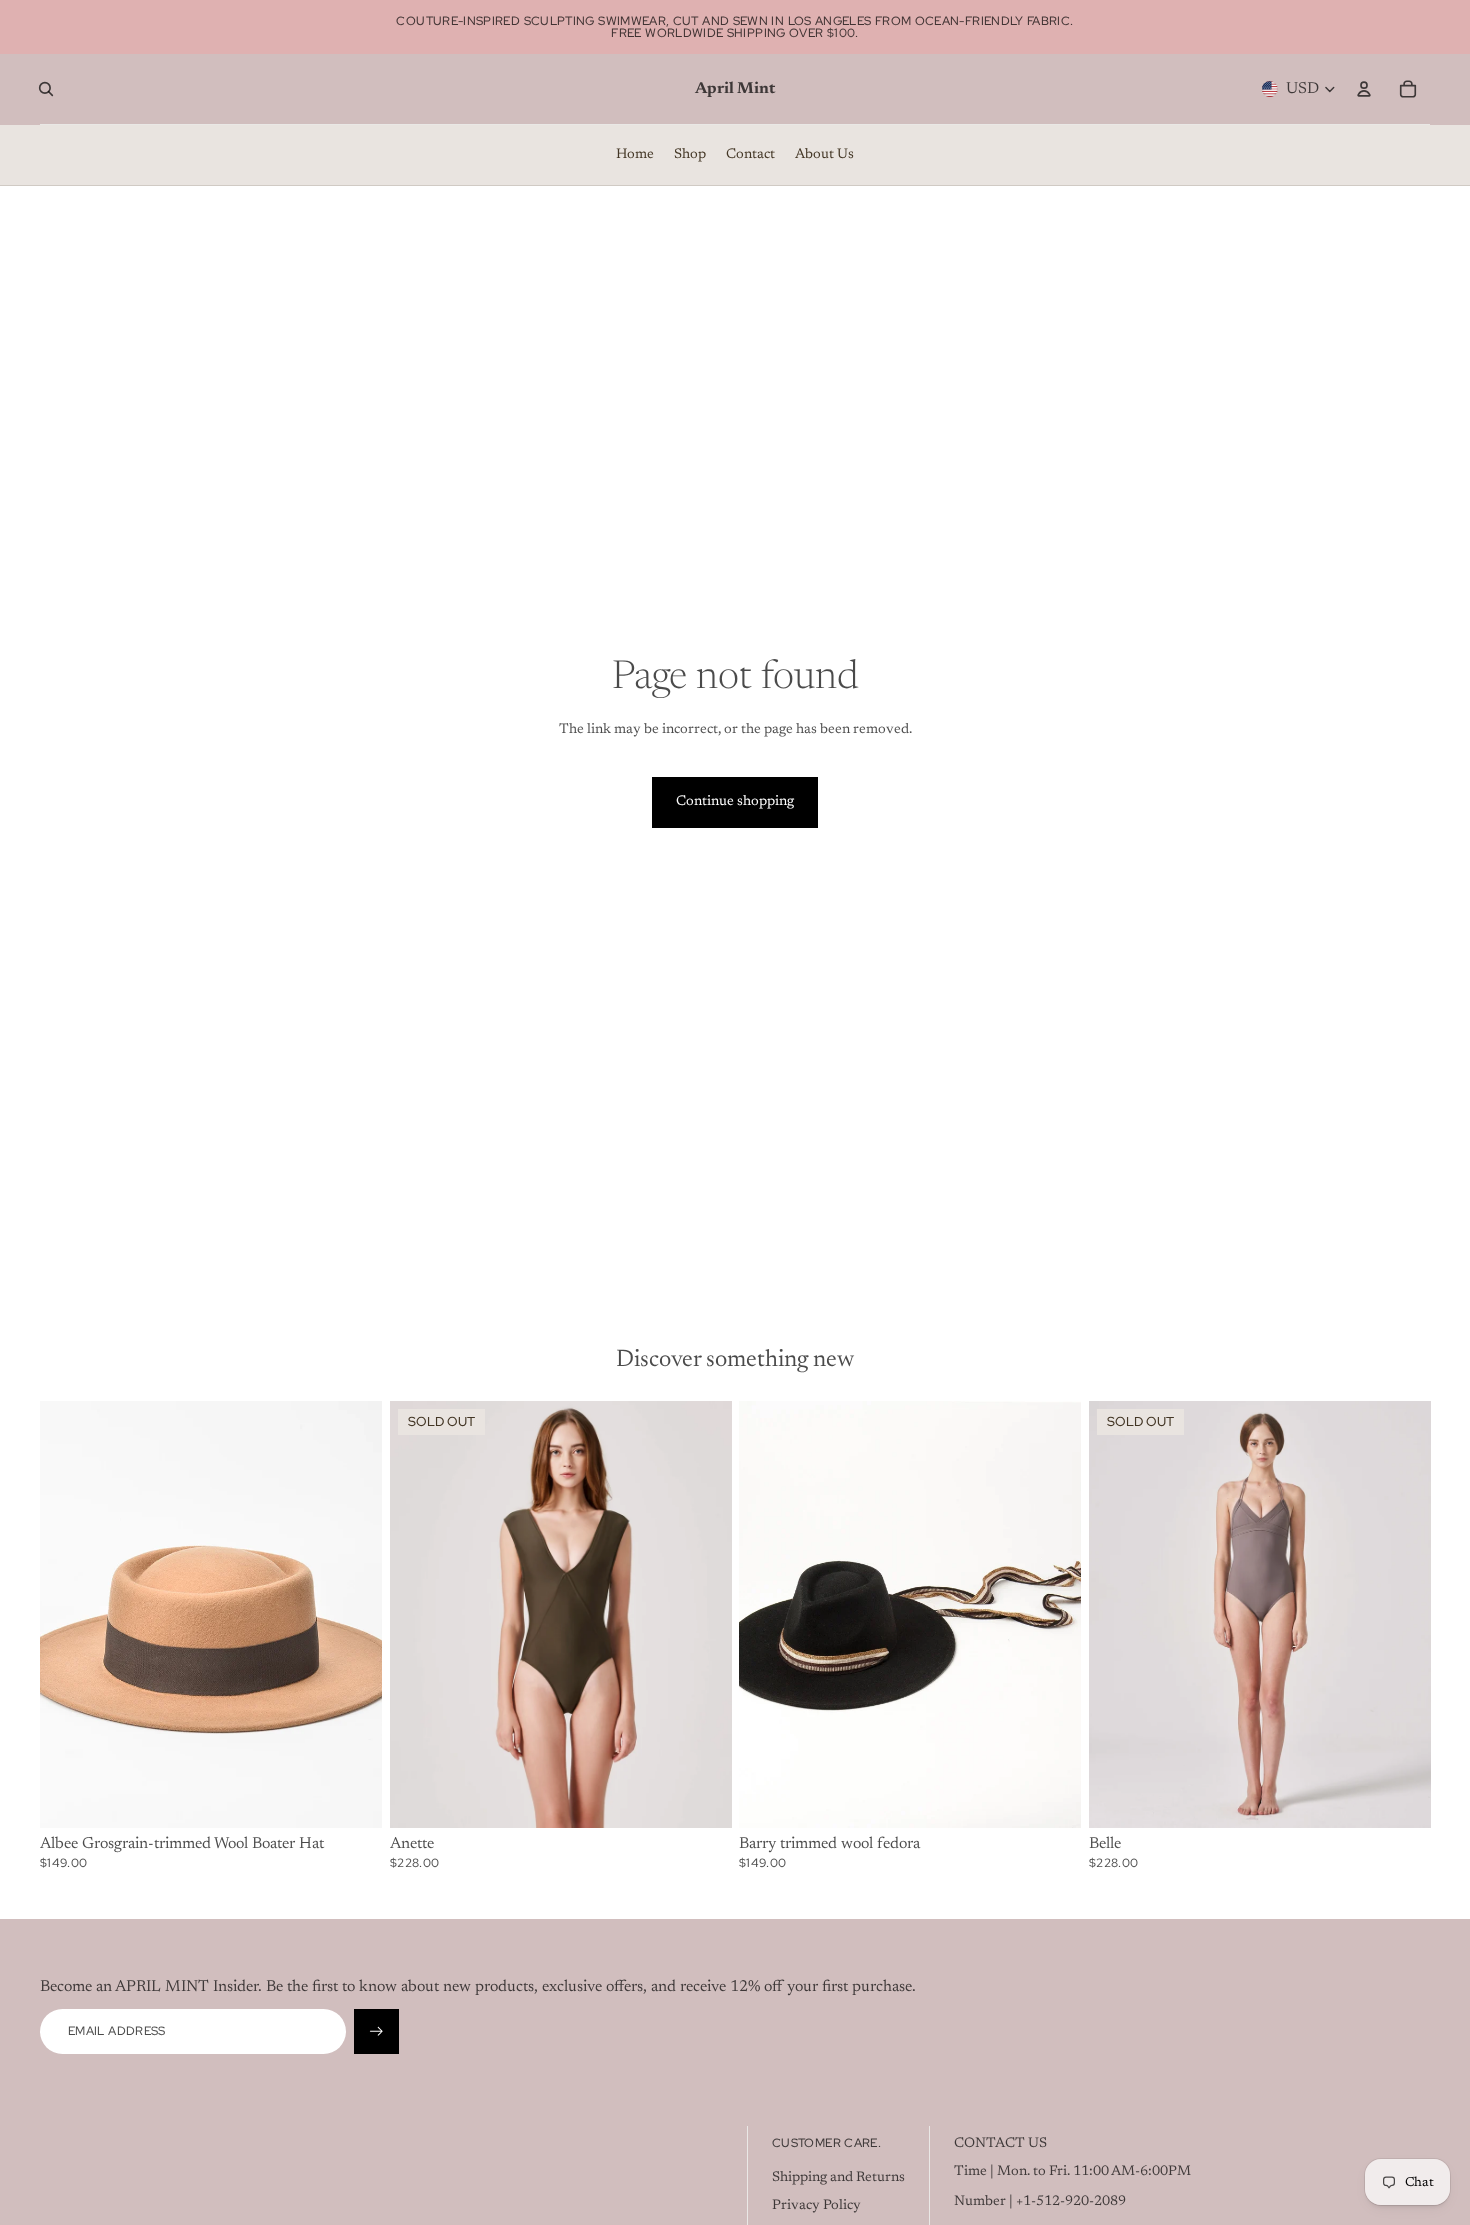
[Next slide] (352, 1615)
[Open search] (46, 89)
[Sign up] (376, 2031)
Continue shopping (735, 802)
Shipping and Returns (838, 2178)
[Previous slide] (70, 1615)
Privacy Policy (816, 2206)
